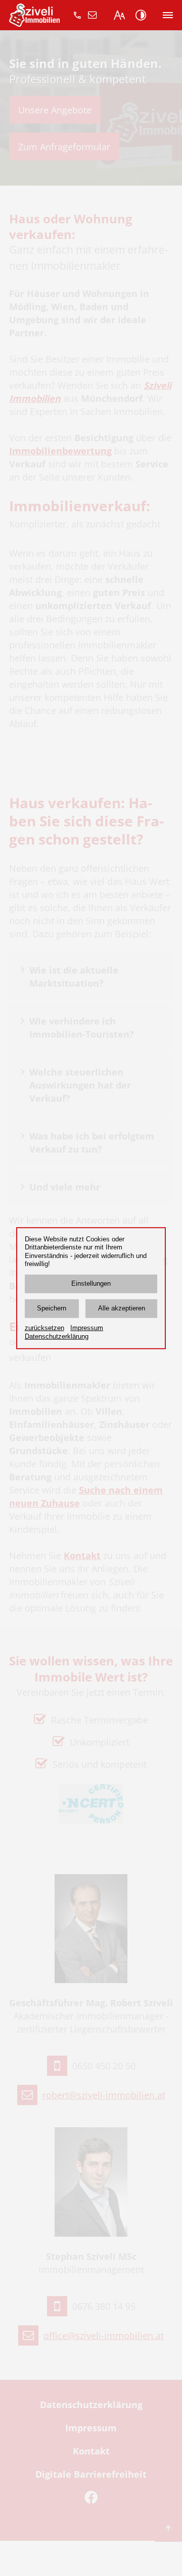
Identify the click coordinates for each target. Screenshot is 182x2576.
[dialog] (91, 1288)
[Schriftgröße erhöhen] (119, 15)
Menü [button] (168, 15)
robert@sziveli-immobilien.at (93, 15)
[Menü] (168, 15)
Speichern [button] (52, 1308)
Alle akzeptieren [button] (122, 1308)
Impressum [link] (87, 1328)
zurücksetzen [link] (44, 1328)
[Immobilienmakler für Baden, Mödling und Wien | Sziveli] (34, 20)
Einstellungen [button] (91, 1284)
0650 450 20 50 (77, 15)
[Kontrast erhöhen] (141, 15)
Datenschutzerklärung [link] (57, 1337)
